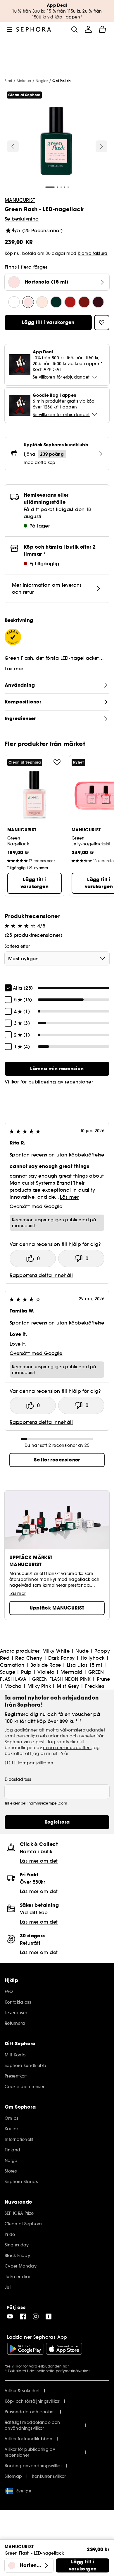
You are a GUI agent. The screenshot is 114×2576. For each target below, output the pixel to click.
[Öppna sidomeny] (9, 29)
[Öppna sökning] (74, 29)
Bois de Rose (46, 1665)
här (66, 2366)
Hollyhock (93, 1658)
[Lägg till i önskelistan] (57, 762)
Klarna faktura (93, 253)
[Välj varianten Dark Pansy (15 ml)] (84, 302)
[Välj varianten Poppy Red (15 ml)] (56, 302)
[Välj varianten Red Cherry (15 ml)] (70, 302)
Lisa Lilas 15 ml (84, 1665)
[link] (57, 1069)
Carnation (12, 1665)
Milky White (56, 1651)
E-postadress (18, 1779)
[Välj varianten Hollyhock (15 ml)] (98, 302)
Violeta (46, 1672)
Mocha (13, 1686)
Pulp (26, 1672)
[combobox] (57, 959)
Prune (103, 1679)
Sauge (8, 1672)
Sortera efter (17, 946)
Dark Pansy (62, 1658)
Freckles (95, 1686)
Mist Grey (68, 1686)
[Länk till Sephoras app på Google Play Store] (25, 2349)
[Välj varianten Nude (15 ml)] (42, 302)
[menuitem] (88, 29)
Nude (82, 1651)
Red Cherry (29, 1658)
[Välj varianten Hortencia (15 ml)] (28, 302)
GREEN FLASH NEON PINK (61, 1679)
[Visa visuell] (56, 142)
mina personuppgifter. (67, 1748)
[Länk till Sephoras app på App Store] (64, 2349)
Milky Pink (39, 1686)
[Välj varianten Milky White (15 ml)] (14, 302)
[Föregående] (13, 146)
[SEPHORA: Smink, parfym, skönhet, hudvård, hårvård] (34, 29)
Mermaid (71, 1672)
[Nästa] (101, 146)
